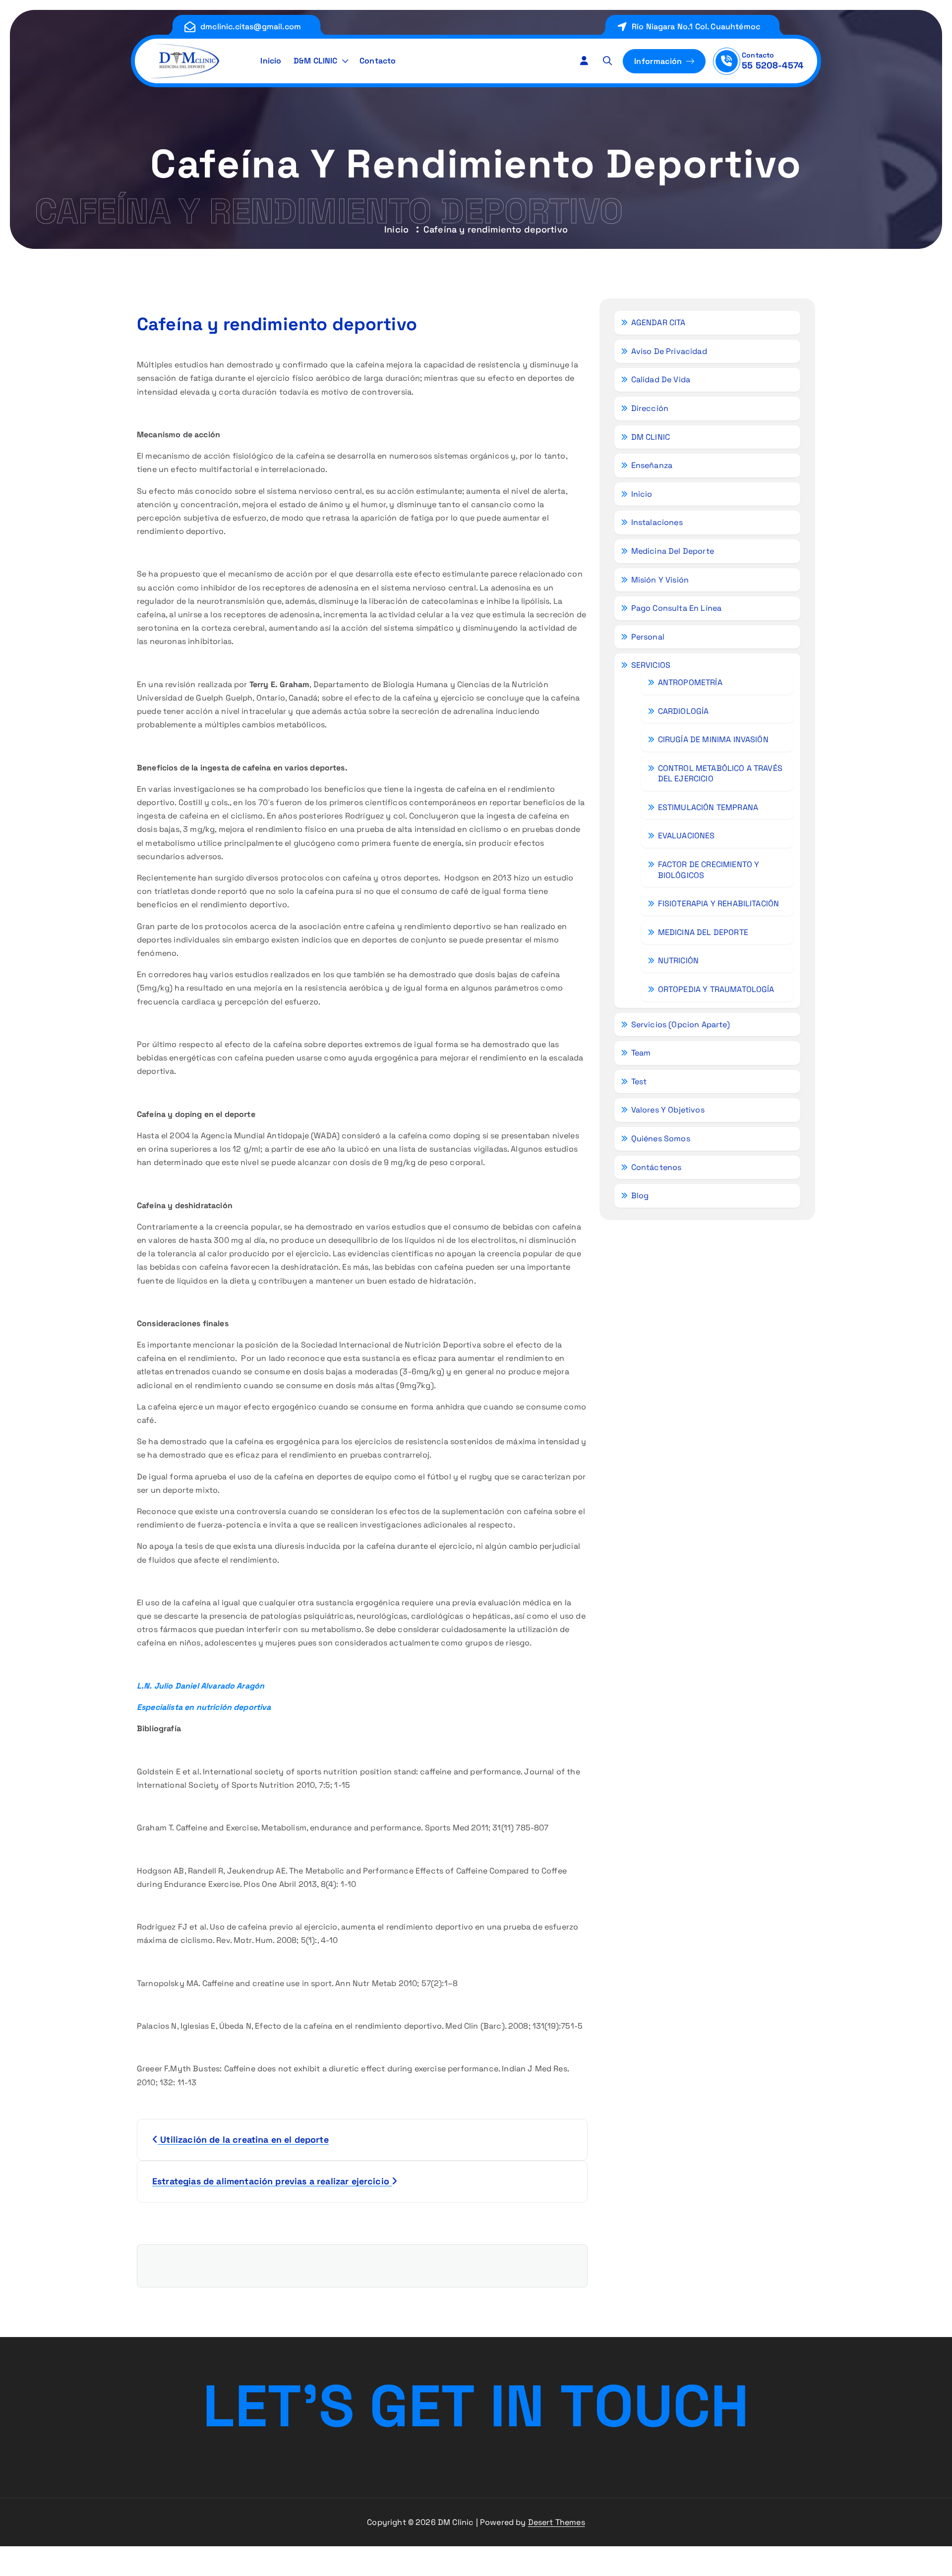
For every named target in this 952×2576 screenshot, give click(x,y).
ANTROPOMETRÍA (690, 682)
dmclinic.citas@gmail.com (251, 27)
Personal (648, 637)
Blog (640, 1196)
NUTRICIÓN (678, 961)
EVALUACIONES (686, 836)
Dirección (650, 408)
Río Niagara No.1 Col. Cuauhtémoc (696, 27)
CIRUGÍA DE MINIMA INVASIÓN (713, 739)
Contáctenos (656, 1167)
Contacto (378, 61)
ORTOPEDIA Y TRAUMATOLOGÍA (716, 989)
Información (659, 61)
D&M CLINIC (316, 61)
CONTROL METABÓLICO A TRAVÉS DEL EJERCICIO (720, 774)
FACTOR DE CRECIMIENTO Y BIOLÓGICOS (709, 870)
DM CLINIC (651, 437)
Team (641, 1053)
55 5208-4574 (773, 65)
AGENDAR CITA (658, 322)
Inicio (271, 61)
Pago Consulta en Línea (677, 608)
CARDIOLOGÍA (684, 711)
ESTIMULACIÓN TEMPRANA (708, 807)
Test (639, 1082)
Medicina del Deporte (673, 551)
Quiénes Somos (661, 1139)
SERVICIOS (651, 665)
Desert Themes (557, 2522)
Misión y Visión (660, 580)
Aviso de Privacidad (669, 351)
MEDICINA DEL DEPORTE (703, 932)
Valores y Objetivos (668, 1110)
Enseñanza (652, 465)
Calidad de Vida (661, 380)
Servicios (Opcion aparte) (681, 1025)
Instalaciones (657, 522)
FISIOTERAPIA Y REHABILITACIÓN (719, 904)
